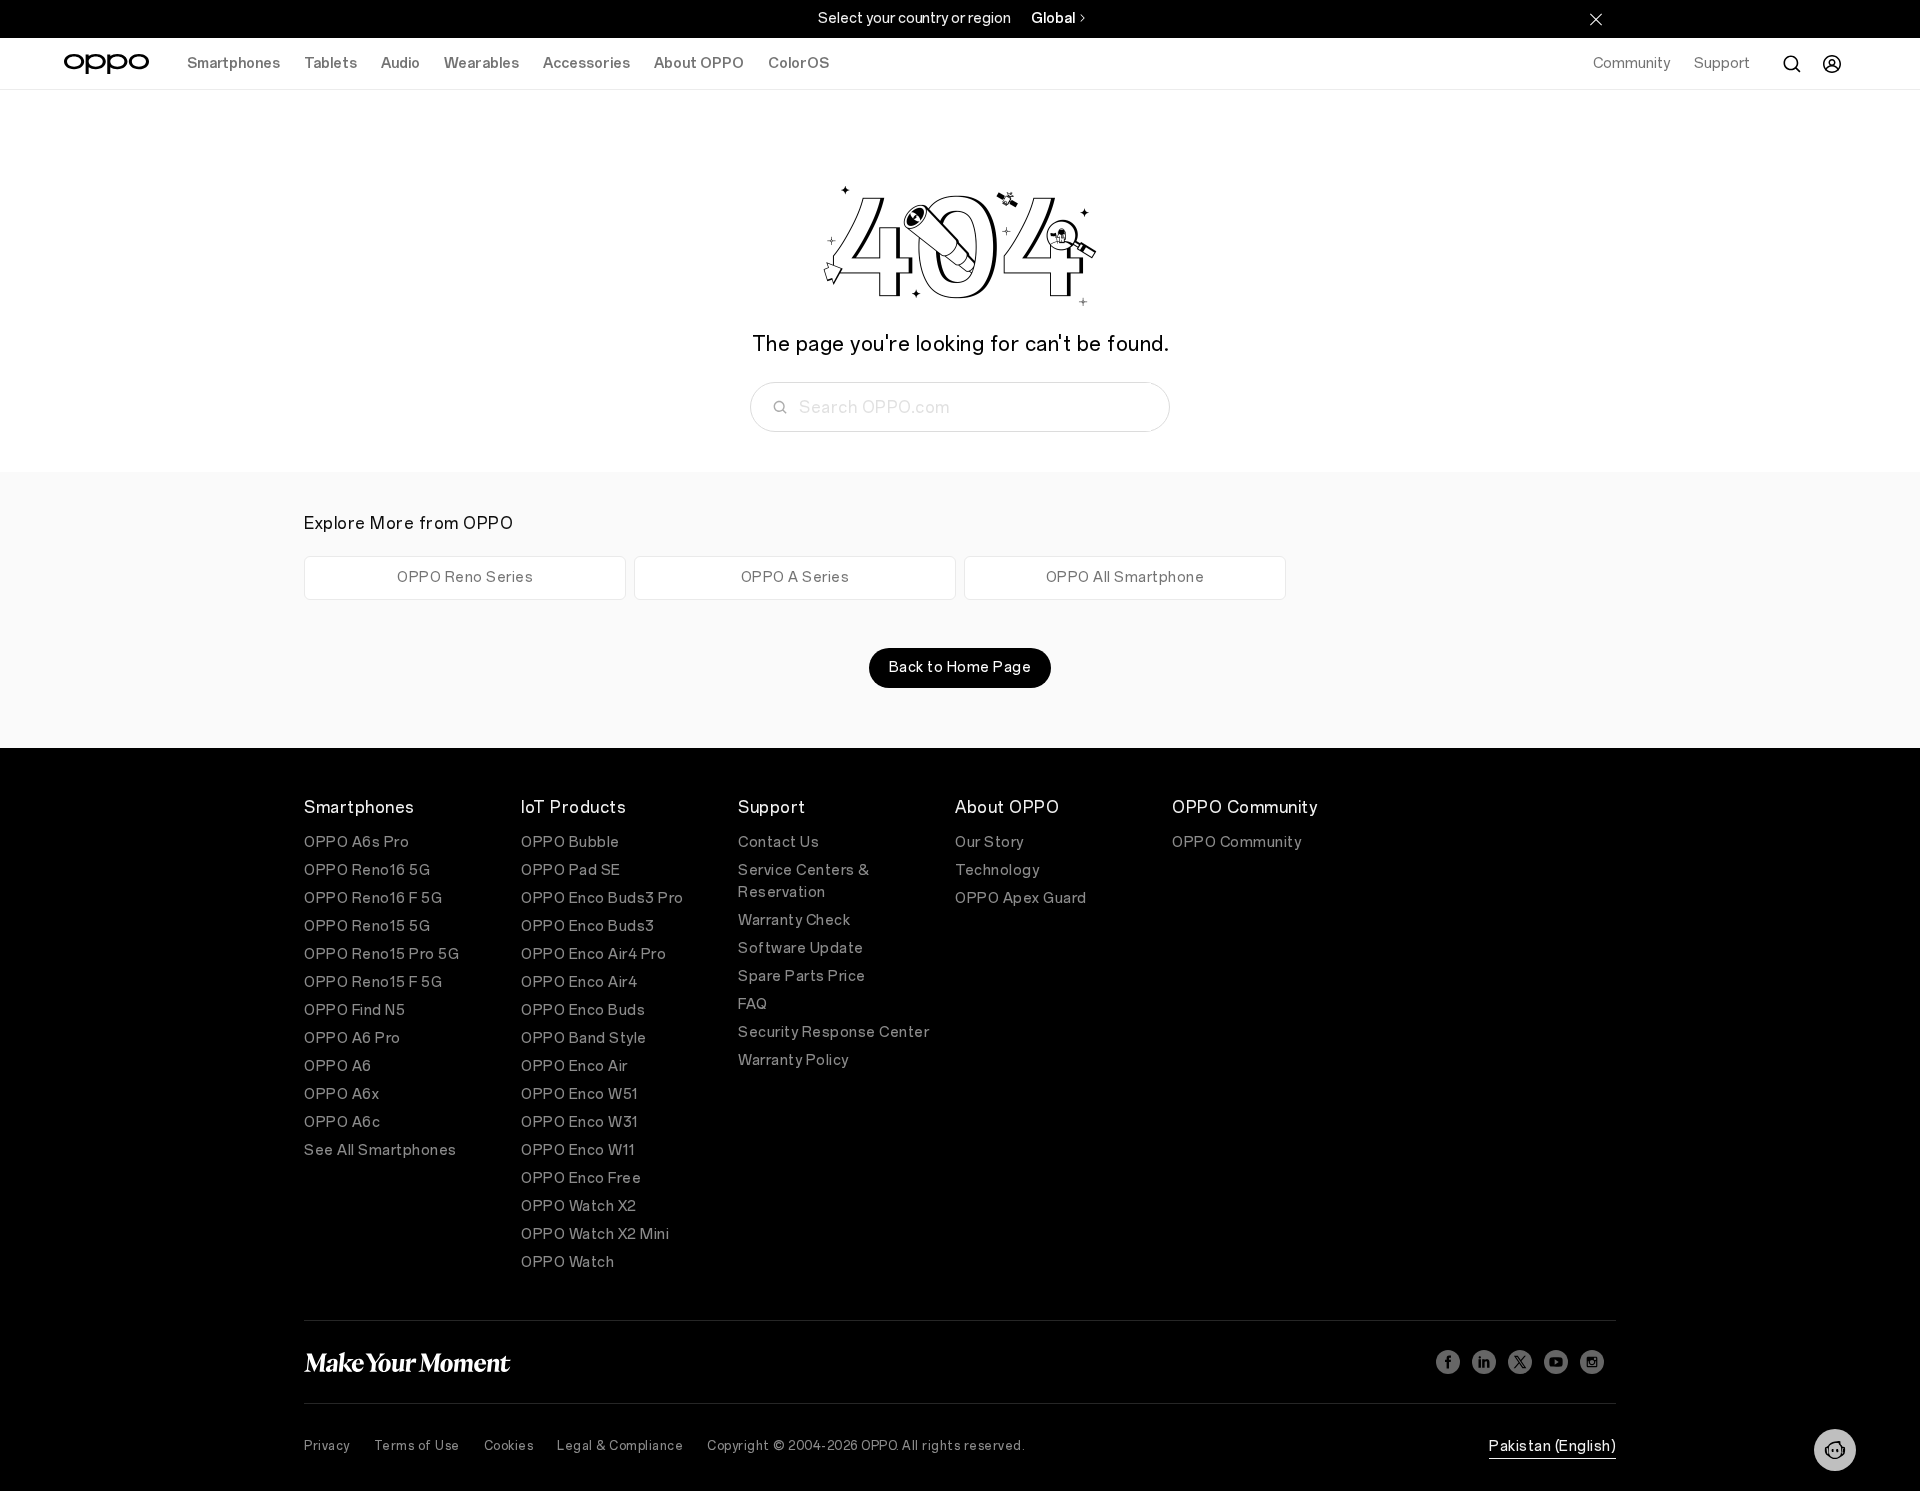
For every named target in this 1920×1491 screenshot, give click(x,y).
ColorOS (798, 63)
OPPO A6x (341, 1094)
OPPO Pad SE (571, 870)
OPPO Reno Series (465, 577)
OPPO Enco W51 (580, 1094)
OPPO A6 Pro (352, 1038)
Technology (997, 870)
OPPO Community (1236, 842)
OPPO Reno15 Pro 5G (381, 954)
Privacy (327, 1446)
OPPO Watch (567, 1262)
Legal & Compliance (620, 1446)
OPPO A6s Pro (356, 842)
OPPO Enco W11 (578, 1150)
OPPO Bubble (570, 842)
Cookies (509, 1446)
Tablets (330, 63)
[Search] (1792, 64)
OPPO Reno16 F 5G (373, 898)
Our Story (989, 842)
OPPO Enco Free (581, 1178)
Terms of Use (417, 1446)
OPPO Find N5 (354, 1010)
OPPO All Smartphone (1125, 577)
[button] (1835, 1450)
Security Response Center (833, 1032)
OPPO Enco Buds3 (588, 926)
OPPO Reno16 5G (367, 870)
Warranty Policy (793, 1060)
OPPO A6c (342, 1122)
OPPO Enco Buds (583, 1010)
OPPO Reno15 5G (367, 926)
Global (1053, 18)
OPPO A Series (795, 577)
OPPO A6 (338, 1066)
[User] (1832, 64)
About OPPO (699, 63)
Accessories (586, 63)
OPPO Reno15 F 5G (373, 982)
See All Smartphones (380, 1150)
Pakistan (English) (1552, 1446)
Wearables (481, 63)
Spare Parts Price (802, 976)
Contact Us (778, 842)
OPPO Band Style (584, 1038)
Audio (400, 63)
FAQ (753, 1004)
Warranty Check (794, 920)
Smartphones (233, 63)
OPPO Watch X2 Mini (595, 1234)
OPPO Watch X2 (579, 1206)
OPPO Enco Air (574, 1066)
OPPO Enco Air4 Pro (593, 954)
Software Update (801, 948)
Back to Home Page (960, 667)
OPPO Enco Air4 (579, 982)
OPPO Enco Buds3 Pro (602, 898)
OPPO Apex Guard (1021, 898)
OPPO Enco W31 (580, 1122)
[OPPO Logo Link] (106, 64)
